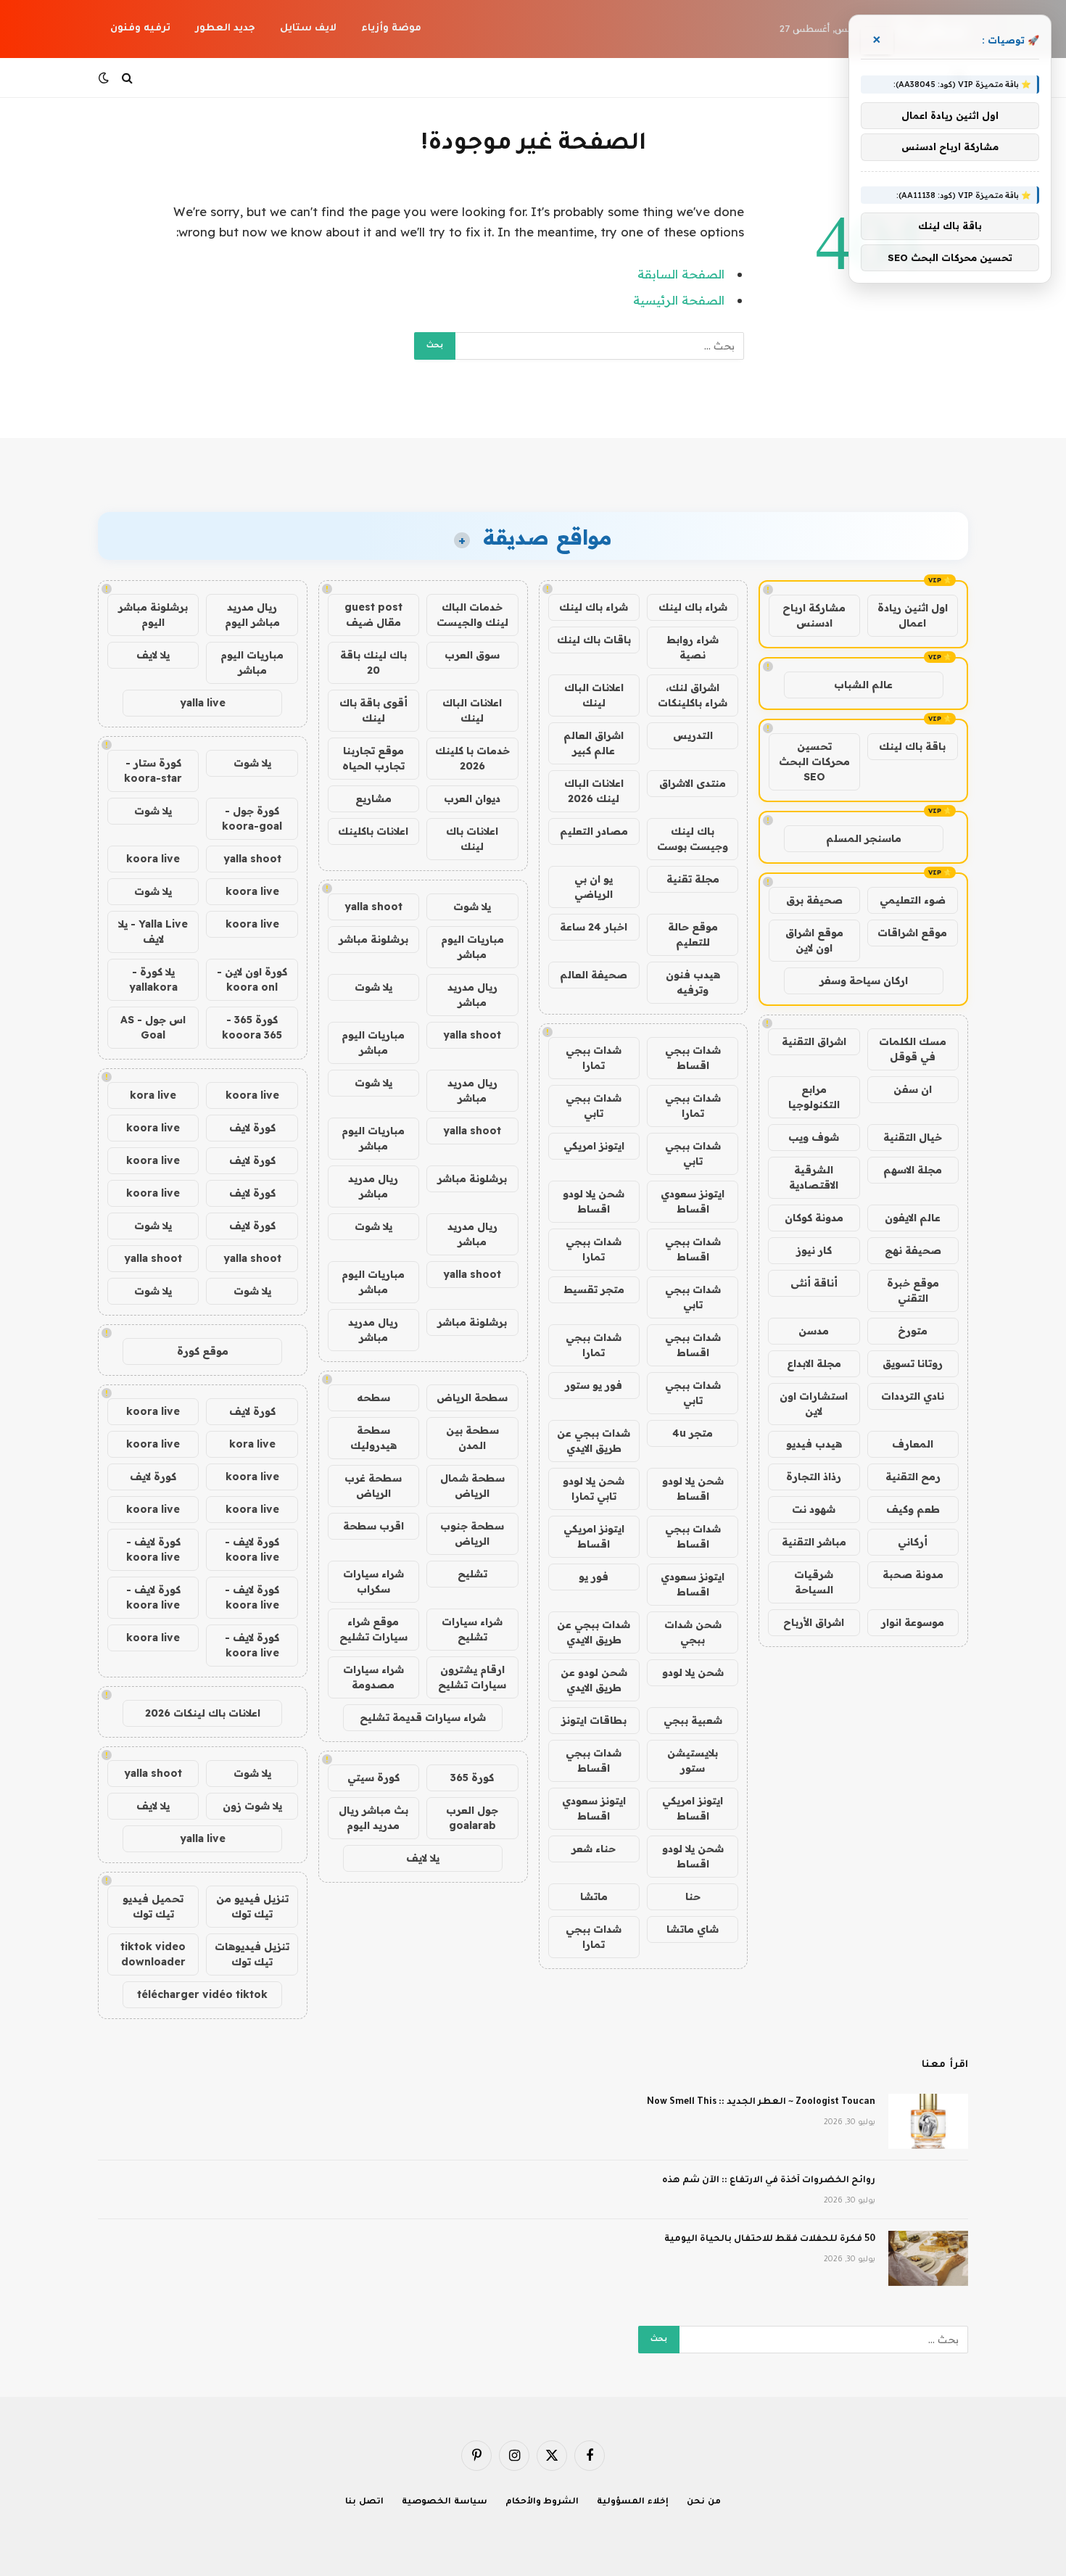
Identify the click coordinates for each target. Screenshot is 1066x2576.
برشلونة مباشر (373, 939)
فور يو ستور (594, 1385)
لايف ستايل (308, 29)
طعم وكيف (913, 1509)
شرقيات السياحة (814, 1582)
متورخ (913, 1331)
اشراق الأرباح (814, 1622)
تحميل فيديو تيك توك (153, 1906)
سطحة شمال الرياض (472, 1486)
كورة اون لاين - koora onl (252, 979)
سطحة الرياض (472, 1398)
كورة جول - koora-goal (252, 818)
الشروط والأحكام (542, 2502)
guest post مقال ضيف (373, 615)
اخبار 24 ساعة (594, 927)
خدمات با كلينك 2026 (472, 758)
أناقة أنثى (814, 1283)
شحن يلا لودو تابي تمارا (594, 1489)
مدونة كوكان (814, 1218)
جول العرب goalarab (472, 1818)
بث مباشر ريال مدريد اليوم (373, 1818)
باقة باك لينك (912, 746)
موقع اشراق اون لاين (814, 940)
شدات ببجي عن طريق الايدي (594, 1441)
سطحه (373, 1398)
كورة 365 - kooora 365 (252, 1027)
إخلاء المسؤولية (633, 2502)
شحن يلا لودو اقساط (594, 1201)
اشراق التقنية (814, 1041)
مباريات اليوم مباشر (472, 947)
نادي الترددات (913, 1396)
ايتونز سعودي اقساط (693, 1201)
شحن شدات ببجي (693, 1632)
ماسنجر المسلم (864, 838)
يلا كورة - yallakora (153, 979)
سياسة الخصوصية (445, 2502)
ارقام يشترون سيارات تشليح (472, 1677)
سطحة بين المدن (472, 1438)
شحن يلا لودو (693, 1672)
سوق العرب (472, 655)
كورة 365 (472, 1778)
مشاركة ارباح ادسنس (814, 615)
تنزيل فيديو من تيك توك (252, 1906)
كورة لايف (252, 1128)
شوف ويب (814, 1137)
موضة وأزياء (391, 29)
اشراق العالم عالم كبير (594, 743)
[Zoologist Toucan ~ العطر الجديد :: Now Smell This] (928, 2121)
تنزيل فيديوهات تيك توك (252, 1954)
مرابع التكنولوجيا (814, 1097)
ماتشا (594, 1896)
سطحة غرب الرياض (373, 1486)
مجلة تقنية (693, 879)
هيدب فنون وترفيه (693, 982)
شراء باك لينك (693, 607)
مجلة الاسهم (913, 1170)
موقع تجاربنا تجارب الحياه (373, 758)
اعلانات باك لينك (472, 839)
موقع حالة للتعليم (693, 934)
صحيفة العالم (594, 975)
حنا (693, 1896)
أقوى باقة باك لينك (373, 710)
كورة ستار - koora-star (153, 771)
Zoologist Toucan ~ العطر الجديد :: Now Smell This (761, 2102)
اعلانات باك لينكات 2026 (203, 1713)
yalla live (203, 703)
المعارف (913, 1444)
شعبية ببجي (693, 1720)
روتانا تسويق (913, 1363)
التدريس (693, 735)
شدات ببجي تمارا (594, 1058)
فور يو (594, 1577)
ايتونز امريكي (594, 1146)
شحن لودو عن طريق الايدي (594, 1680)
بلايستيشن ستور (693, 1760)
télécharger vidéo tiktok (202, 1994)
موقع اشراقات (912, 933)
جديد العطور (225, 29)
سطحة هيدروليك (373, 1438)
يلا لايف (423, 1858)
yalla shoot (373, 907)
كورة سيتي (373, 1778)
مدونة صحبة (913, 1574)
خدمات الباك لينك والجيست (472, 615)
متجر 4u (693, 1433)
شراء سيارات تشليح (472, 1629)
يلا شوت (472, 907)
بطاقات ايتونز (594, 1720)
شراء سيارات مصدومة (373, 1677)
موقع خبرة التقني (913, 1291)
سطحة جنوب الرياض (472, 1533)
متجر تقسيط (594, 1289)
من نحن (704, 2502)
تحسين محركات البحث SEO (814, 761)
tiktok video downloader (153, 1954)
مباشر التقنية (814, 1542)
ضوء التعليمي (913, 900)
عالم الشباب (863, 685)
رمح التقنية (913, 1477)
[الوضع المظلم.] (105, 78)
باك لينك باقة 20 (373, 662)
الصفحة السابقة (681, 274)
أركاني (913, 1542)
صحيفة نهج (913, 1250)
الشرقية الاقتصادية (814, 1177)
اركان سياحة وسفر (864, 981)
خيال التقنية (913, 1137)
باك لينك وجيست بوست (693, 839)
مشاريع (373, 798)
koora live (153, 859)
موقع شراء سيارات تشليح (373, 1629)
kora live (153, 1095)
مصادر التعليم (594, 831)
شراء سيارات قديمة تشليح (423, 1717)
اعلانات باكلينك (373, 831)
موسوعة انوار (913, 1622)
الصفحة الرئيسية (679, 300)
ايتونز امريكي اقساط (594, 1536)
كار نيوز (814, 1250)
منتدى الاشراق (693, 783)
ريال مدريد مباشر (472, 995)
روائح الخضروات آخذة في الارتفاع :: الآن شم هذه (769, 2181)
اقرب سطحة (373, 1526)
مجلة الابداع (814, 1363)
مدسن (814, 1331)
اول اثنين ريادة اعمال (913, 615)
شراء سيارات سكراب (373, 1581)
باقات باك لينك (594, 640)
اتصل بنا (364, 2502)
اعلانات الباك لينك (594, 695)
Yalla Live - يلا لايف (153, 932)
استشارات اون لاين (814, 1404)
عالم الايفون (913, 1218)
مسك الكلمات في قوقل (913, 1049)
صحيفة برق (814, 900)
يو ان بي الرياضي (594, 887)
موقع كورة (203, 1351)
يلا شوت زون (252, 1806)
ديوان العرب (472, 798)
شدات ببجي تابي (594, 1106)
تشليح (472, 1574)
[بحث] (127, 78)
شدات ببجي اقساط (693, 1058)
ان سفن (913, 1089)
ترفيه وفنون (140, 29)
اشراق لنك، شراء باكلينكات (693, 695)
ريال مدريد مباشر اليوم (252, 615)
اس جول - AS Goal (153, 1027)
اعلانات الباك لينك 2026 (594, 791)
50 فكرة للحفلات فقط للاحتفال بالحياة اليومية (770, 2239)
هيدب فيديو (814, 1444)
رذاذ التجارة (814, 1477)
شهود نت (814, 1509)
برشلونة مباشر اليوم (153, 615)
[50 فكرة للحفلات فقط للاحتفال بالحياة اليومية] (928, 2258)
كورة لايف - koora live (252, 1549)
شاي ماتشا (693, 1929)
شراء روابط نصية (693, 647)
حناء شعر (594, 1849)
